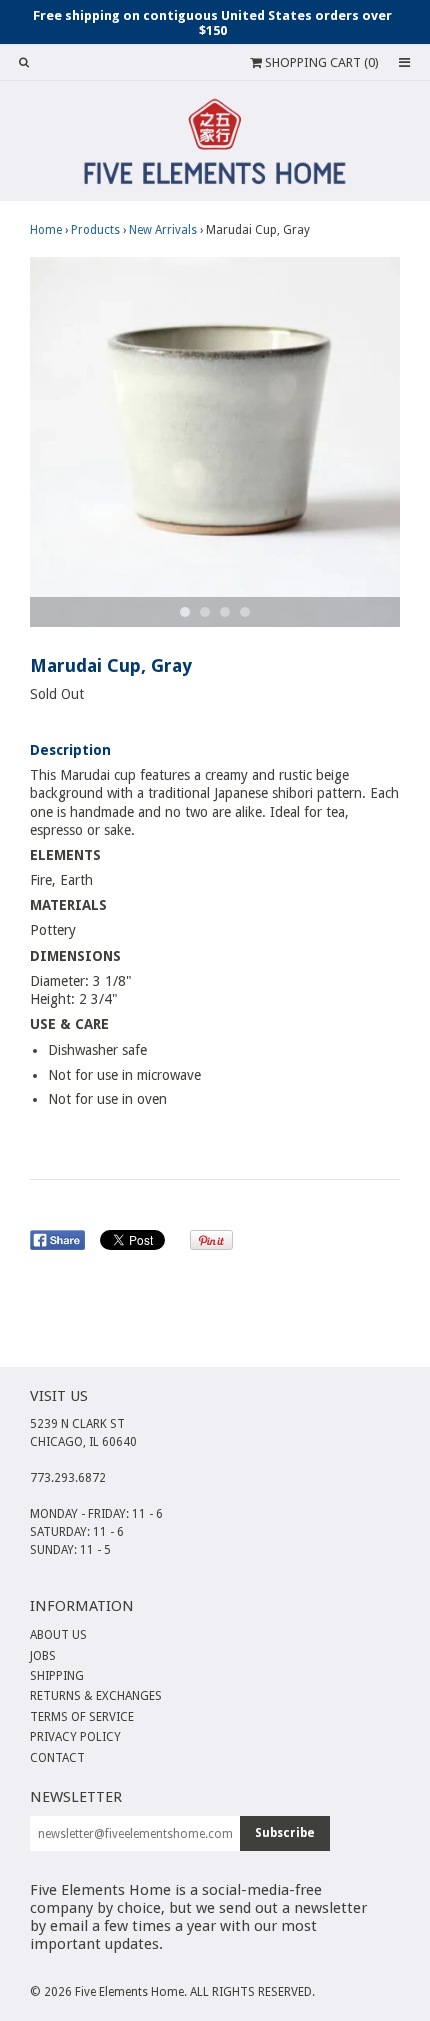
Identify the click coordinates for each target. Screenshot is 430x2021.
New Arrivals (163, 230)
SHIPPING (57, 1676)
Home (46, 230)
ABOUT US (58, 1635)
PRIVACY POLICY (75, 1737)
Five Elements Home (129, 1992)
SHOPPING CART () (320, 62)
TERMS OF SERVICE (82, 1717)
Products (95, 230)
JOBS (43, 1656)
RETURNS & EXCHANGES (96, 1696)
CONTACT (57, 1758)
